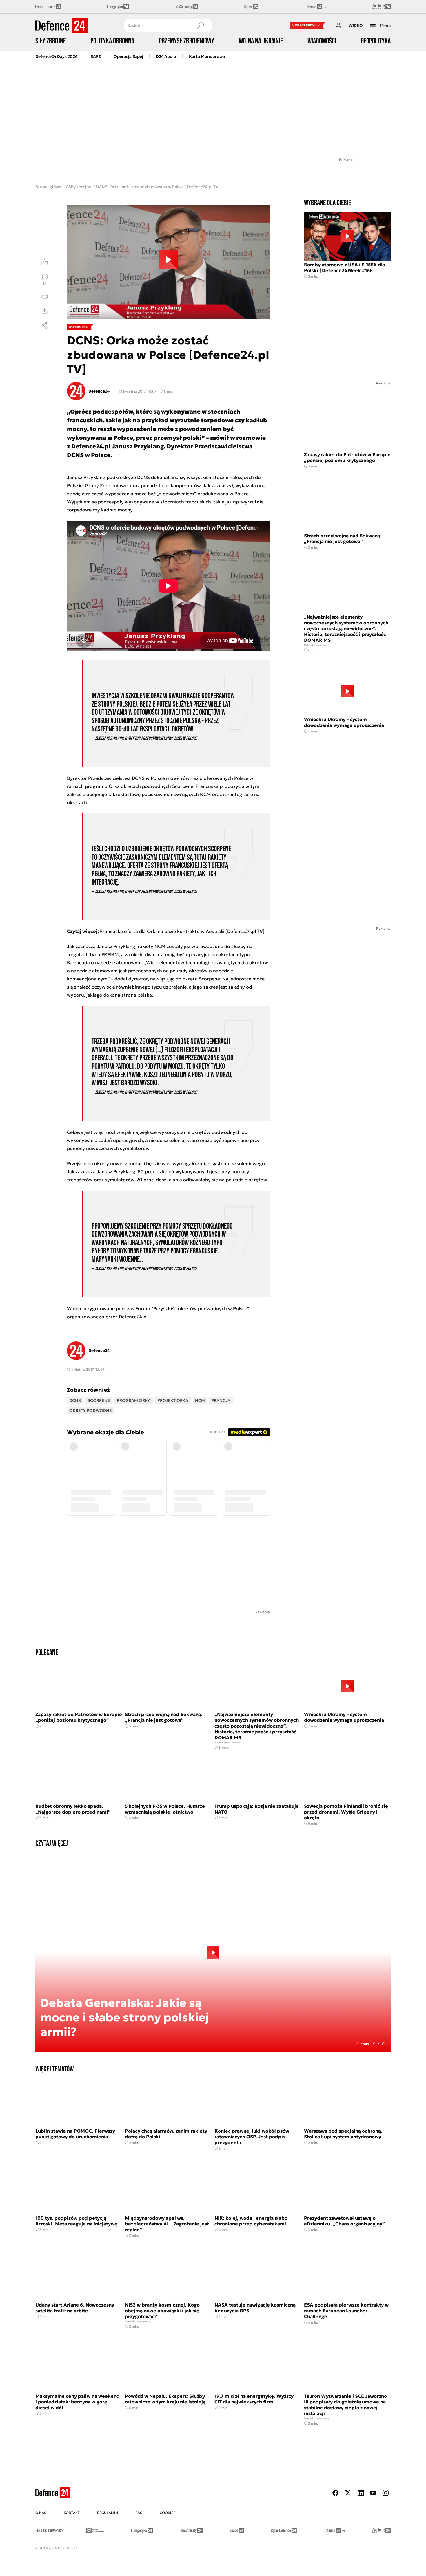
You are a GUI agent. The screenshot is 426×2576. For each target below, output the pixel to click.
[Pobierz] (45, 311)
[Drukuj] (45, 296)
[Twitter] (348, 2493)
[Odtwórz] (168, 262)
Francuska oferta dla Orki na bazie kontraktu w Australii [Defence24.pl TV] (182, 931)
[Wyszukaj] (201, 25)
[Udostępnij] (45, 325)
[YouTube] (373, 2493)
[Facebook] (336, 2493)
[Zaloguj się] (338, 25)
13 (45, 283)
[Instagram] (385, 2493)
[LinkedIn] (361, 2493)
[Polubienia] (45, 262)
